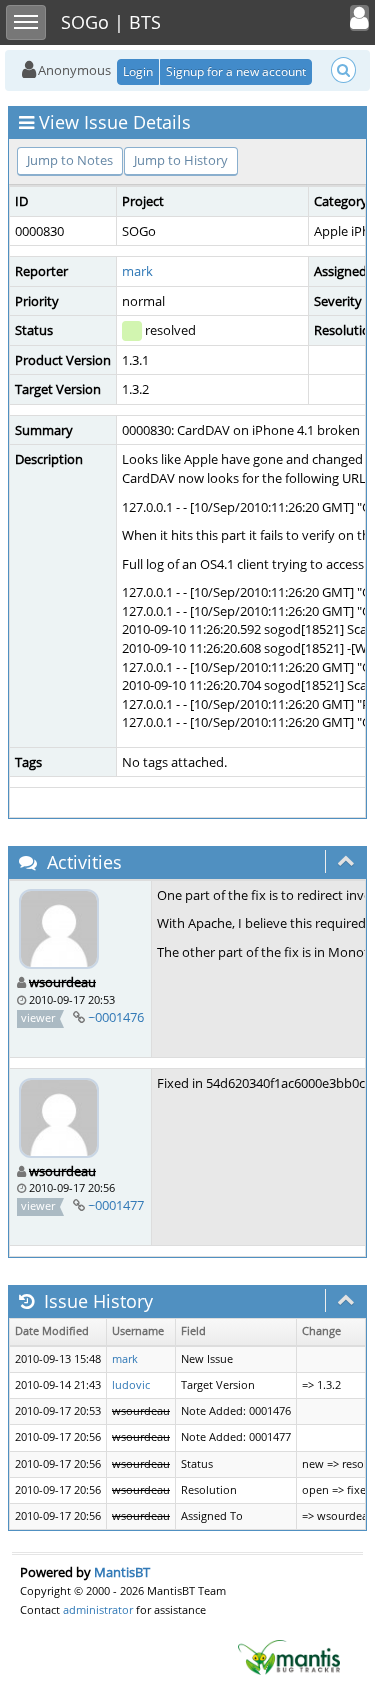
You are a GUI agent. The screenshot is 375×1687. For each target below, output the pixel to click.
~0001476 (116, 1017)
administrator (98, 1609)
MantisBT (122, 1572)
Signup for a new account (236, 71)
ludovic (131, 1385)
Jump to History (181, 160)
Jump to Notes (70, 160)
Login (138, 71)
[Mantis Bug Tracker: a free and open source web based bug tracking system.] (289, 1656)
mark (137, 271)
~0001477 (116, 1205)
